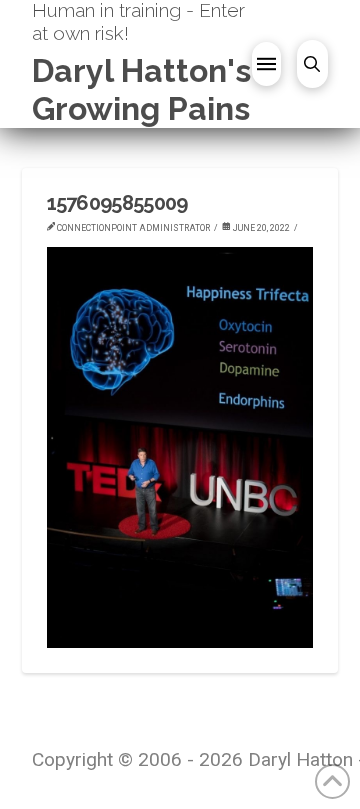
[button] (266, 64)
